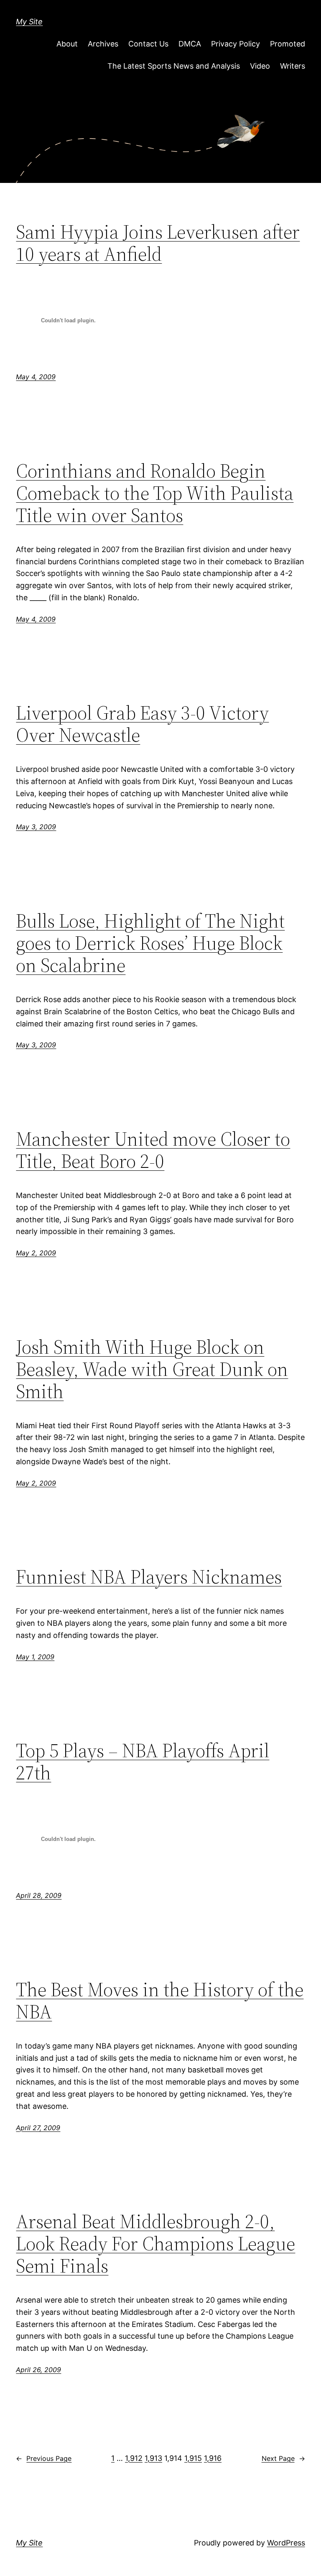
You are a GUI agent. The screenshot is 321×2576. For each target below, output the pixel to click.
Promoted (288, 44)
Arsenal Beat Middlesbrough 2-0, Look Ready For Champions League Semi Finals (155, 2243)
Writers (293, 66)
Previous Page (44, 2458)
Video (260, 66)
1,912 (134, 2458)
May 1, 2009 (35, 1657)
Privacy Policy (236, 44)
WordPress (286, 2543)
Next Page (283, 2458)
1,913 (153, 2458)
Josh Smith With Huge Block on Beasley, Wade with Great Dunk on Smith (152, 1369)
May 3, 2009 (36, 827)
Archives (103, 44)
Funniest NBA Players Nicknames (149, 1577)
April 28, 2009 (39, 1895)
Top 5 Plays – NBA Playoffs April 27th (143, 1761)
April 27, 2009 (38, 2128)
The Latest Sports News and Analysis (174, 66)
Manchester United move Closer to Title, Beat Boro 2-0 (153, 1150)
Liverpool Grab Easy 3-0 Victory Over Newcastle (142, 724)
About (67, 44)
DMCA (190, 44)
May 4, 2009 (36, 377)
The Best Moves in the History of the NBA (160, 2000)
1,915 (193, 2458)
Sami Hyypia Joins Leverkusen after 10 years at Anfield (158, 243)
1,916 (213, 2458)
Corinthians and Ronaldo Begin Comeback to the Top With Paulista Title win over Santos (155, 493)
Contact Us (148, 44)
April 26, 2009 (38, 2370)
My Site (29, 22)
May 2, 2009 (36, 1253)
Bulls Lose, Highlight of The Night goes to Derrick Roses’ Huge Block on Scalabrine (150, 943)
